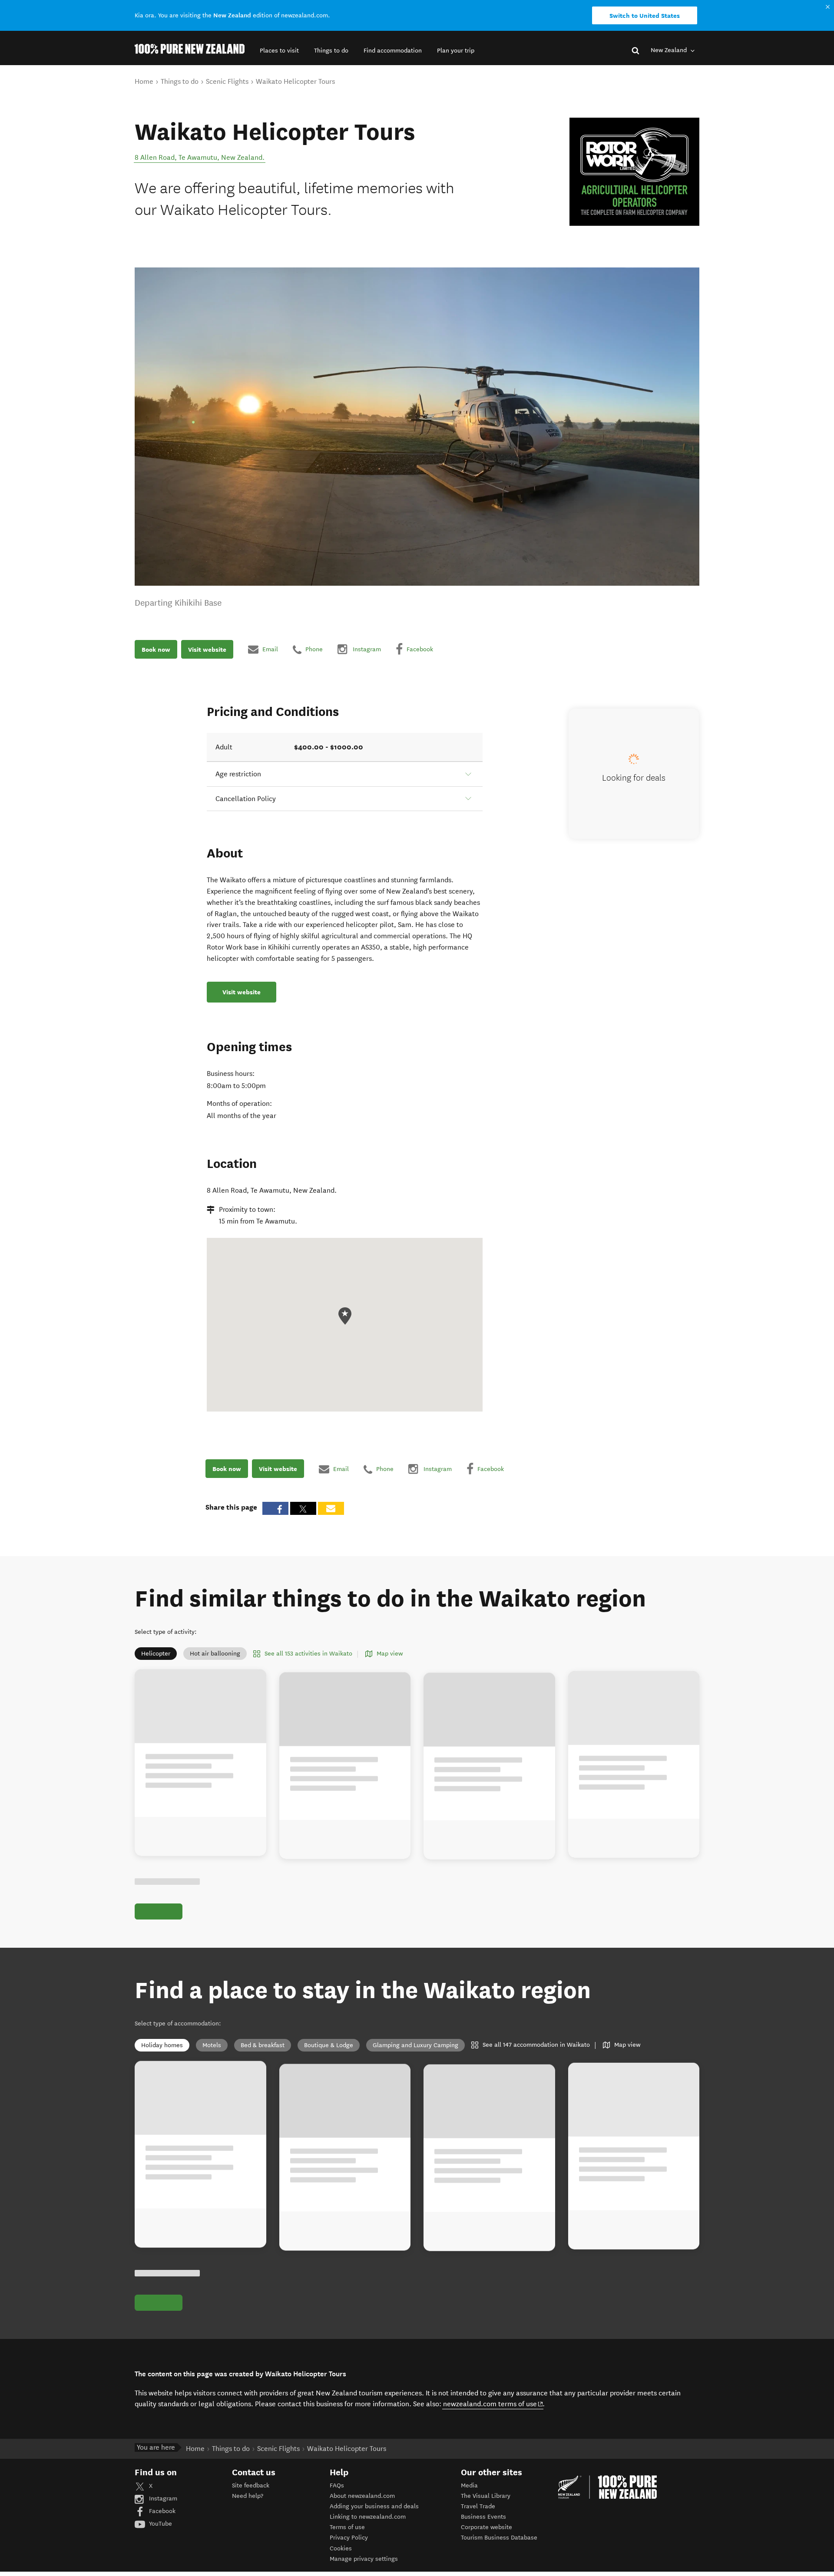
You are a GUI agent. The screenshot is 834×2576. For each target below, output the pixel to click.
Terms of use (347, 2527)
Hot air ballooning (215, 1654)
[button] (279, 51)
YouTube (160, 2524)
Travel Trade (478, 2506)
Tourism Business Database (499, 2538)
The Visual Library (486, 2496)
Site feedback (251, 2485)
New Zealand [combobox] (670, 50)
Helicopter (156, 1654)
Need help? (248, 2496)
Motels (212, 2045)
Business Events (483, 2517)
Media (469, 2485)
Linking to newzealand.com (368, 2517)
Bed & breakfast (263, 2045)
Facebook (161, 2511)
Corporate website (486, 2527)
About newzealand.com (362, 2496)
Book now (156, 649)
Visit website (207, 649)
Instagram (162, 2498)
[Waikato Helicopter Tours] (634, 172)
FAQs (337, 2485)
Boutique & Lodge (329, 2045)
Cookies (341, 2548)
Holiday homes (162, 2045)
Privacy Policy (349, 2538)
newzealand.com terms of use (493, 2404)
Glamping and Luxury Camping (415, 2045)
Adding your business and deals (374, 2506)
